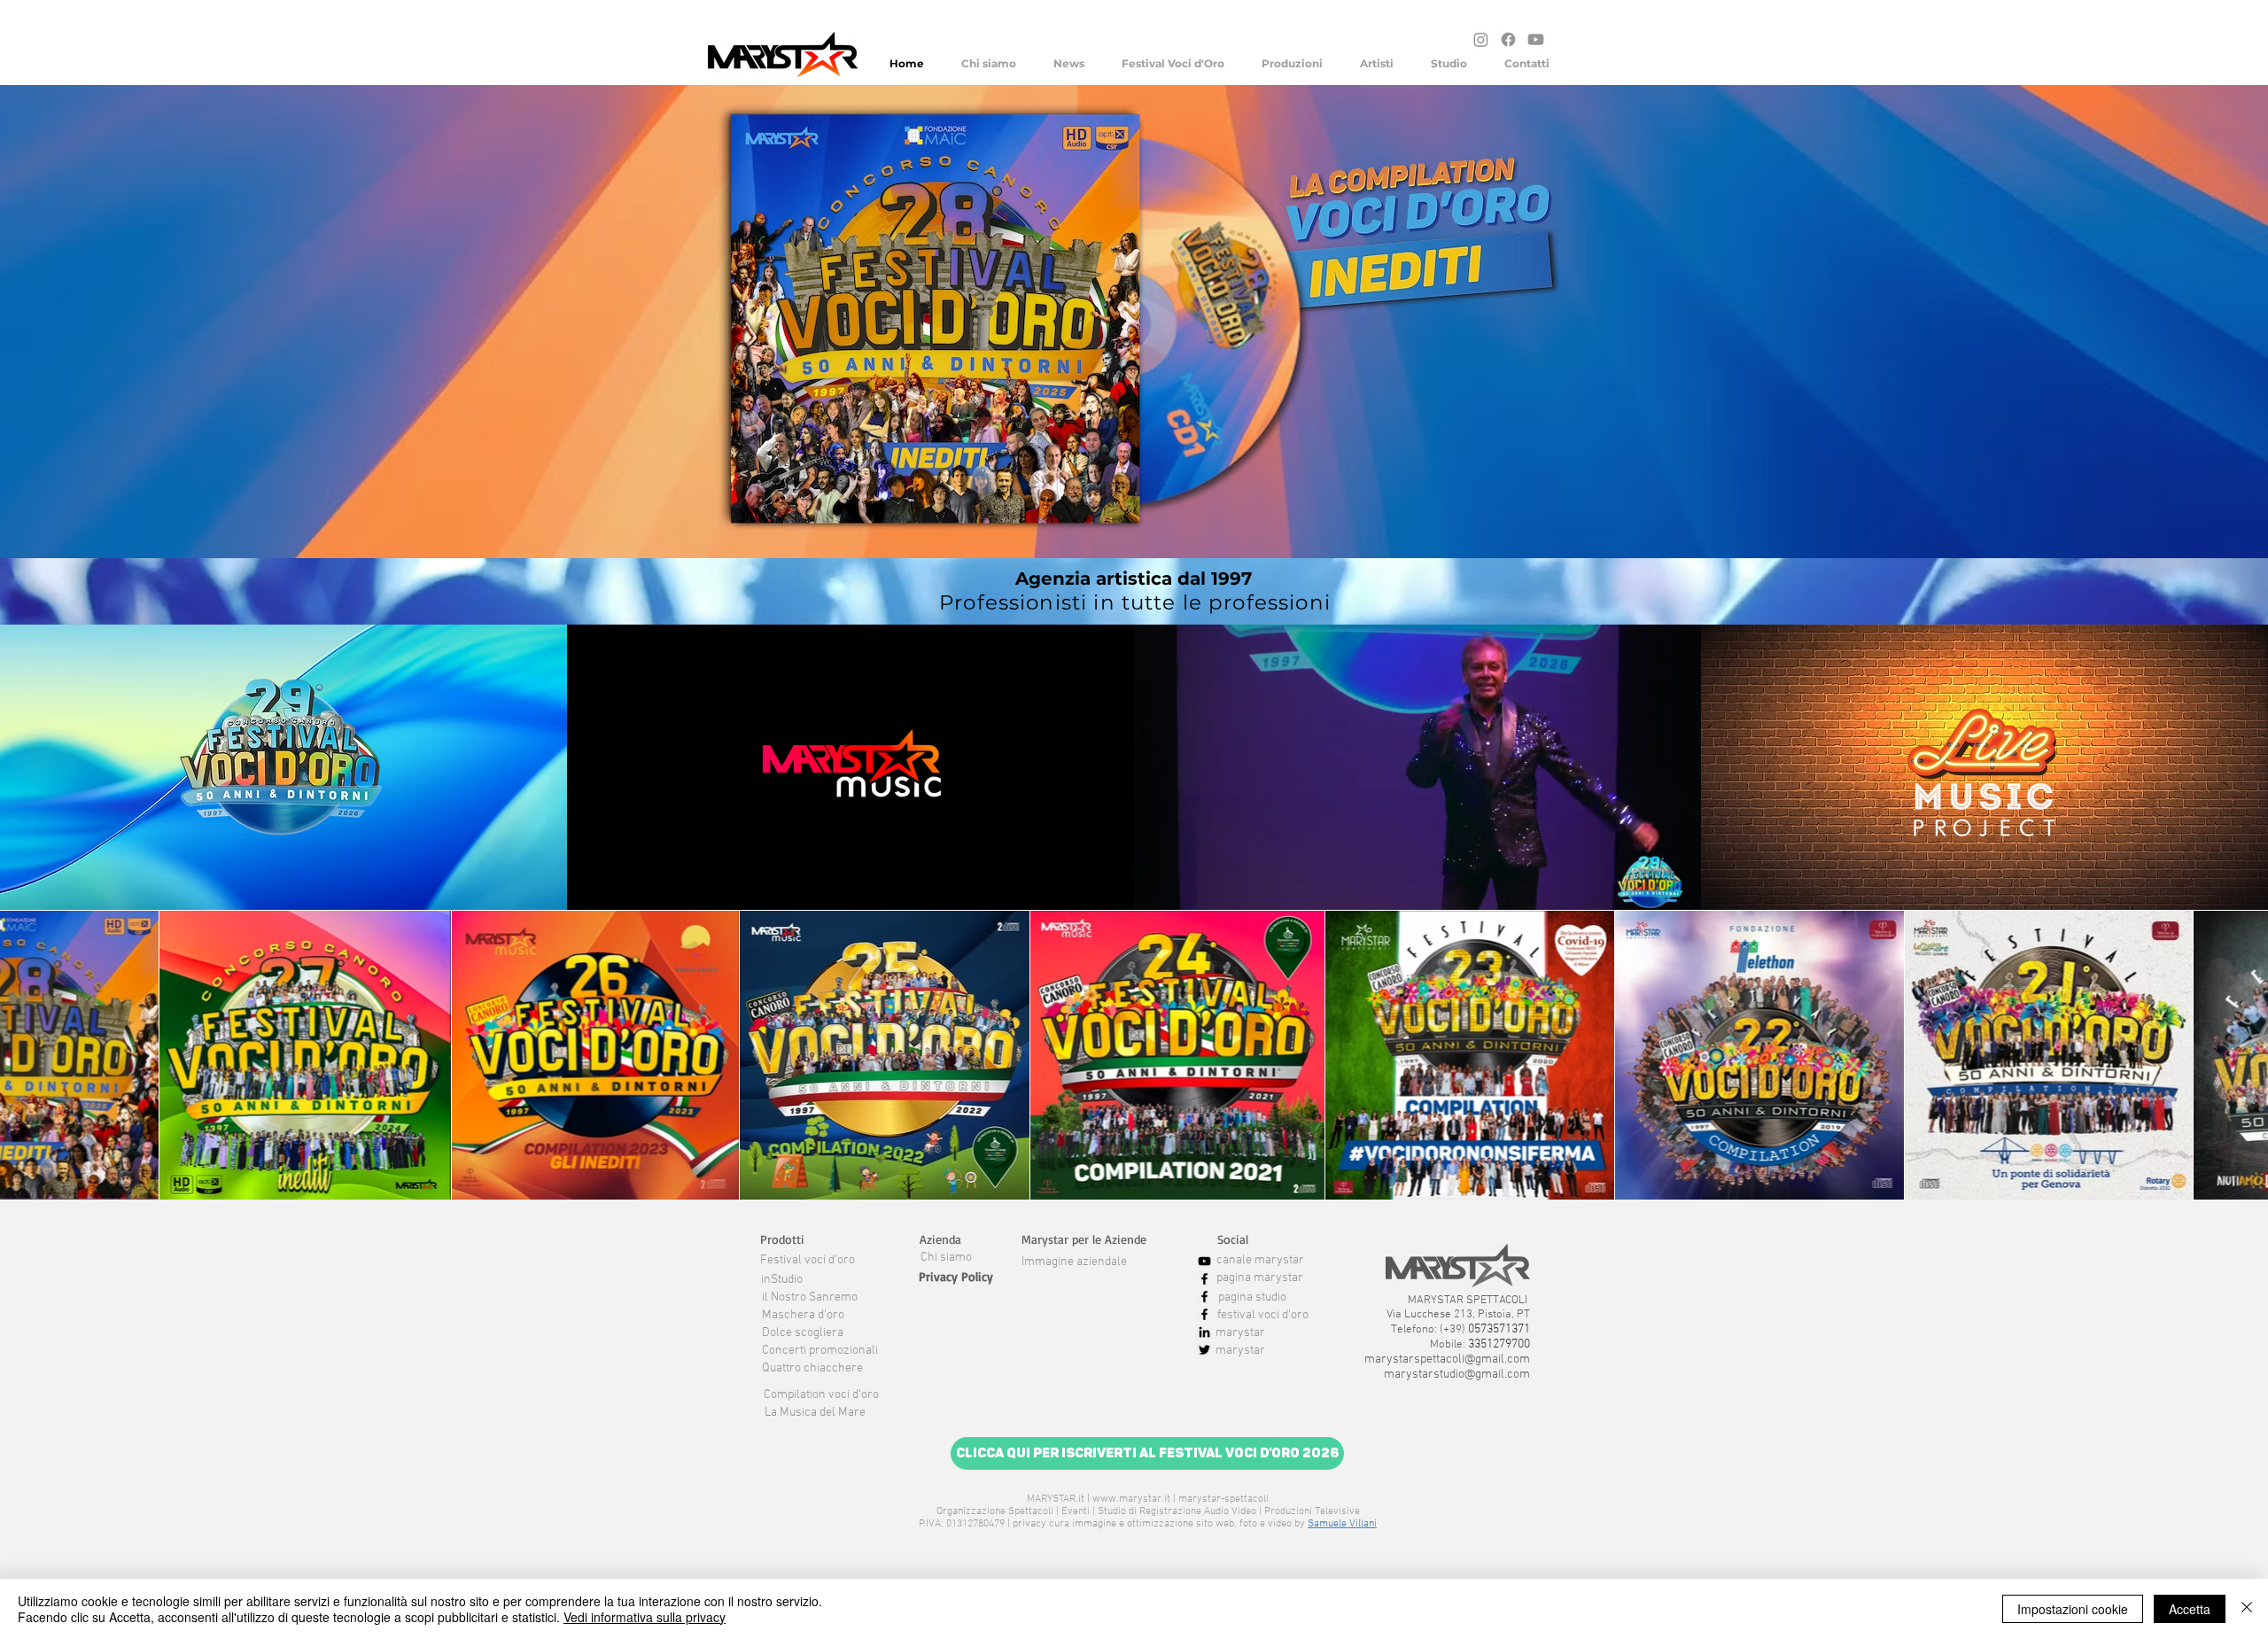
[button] (782, 1239)
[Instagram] (1481, 39)
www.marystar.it (1131, 1499)
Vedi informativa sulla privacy (645, 1617)
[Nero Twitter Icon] (1204, 1350)
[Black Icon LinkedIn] (1204, 1332)
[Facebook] (1508, 39)
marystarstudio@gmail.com (1457, 1375)
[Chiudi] (2247, 1609)
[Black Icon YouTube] (1204, 1261)
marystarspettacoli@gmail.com (1447, 1359)
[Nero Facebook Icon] (1204, 1279)
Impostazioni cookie (2073, 1609)
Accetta (2190, 1609)
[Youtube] (1536, 39)
